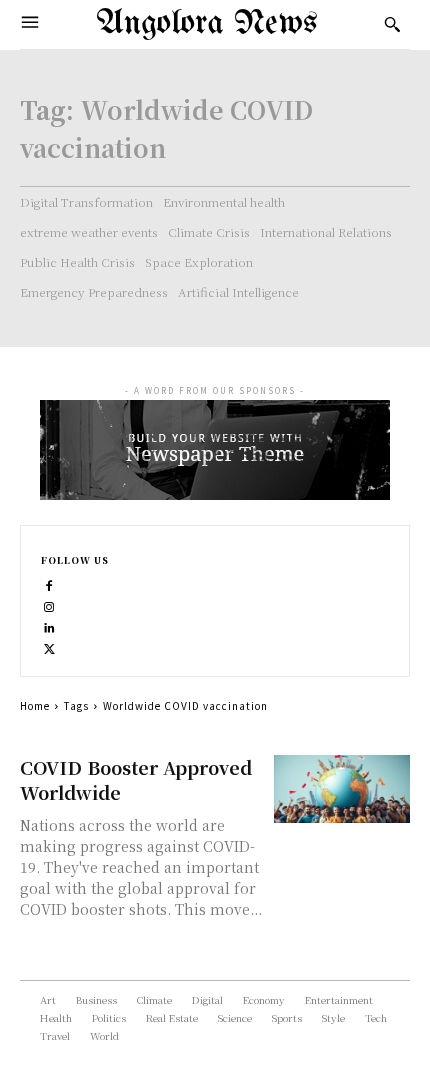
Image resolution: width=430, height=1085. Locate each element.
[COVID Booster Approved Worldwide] (342, 789)
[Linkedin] (49, 625)
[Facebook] (49, 583)
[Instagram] (49, 604)
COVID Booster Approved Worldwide (136, 779)
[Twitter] (49, 646)
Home (35, 705)
